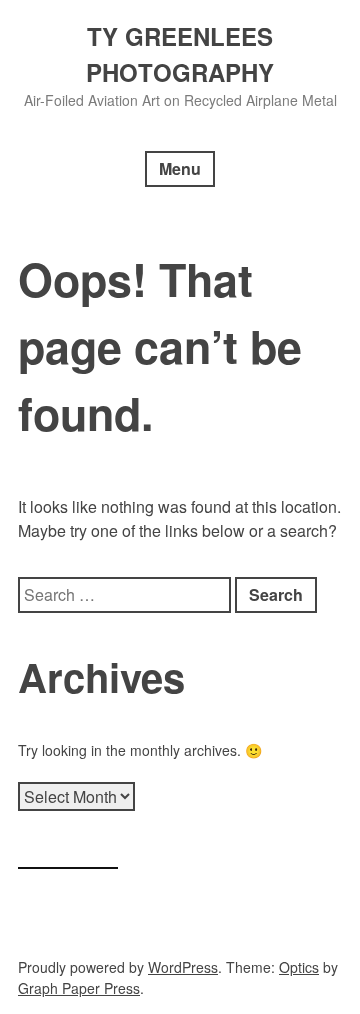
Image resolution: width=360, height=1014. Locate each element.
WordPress (183, 967)
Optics (299, 967)
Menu (180, 168)
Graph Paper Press (79, 988)
